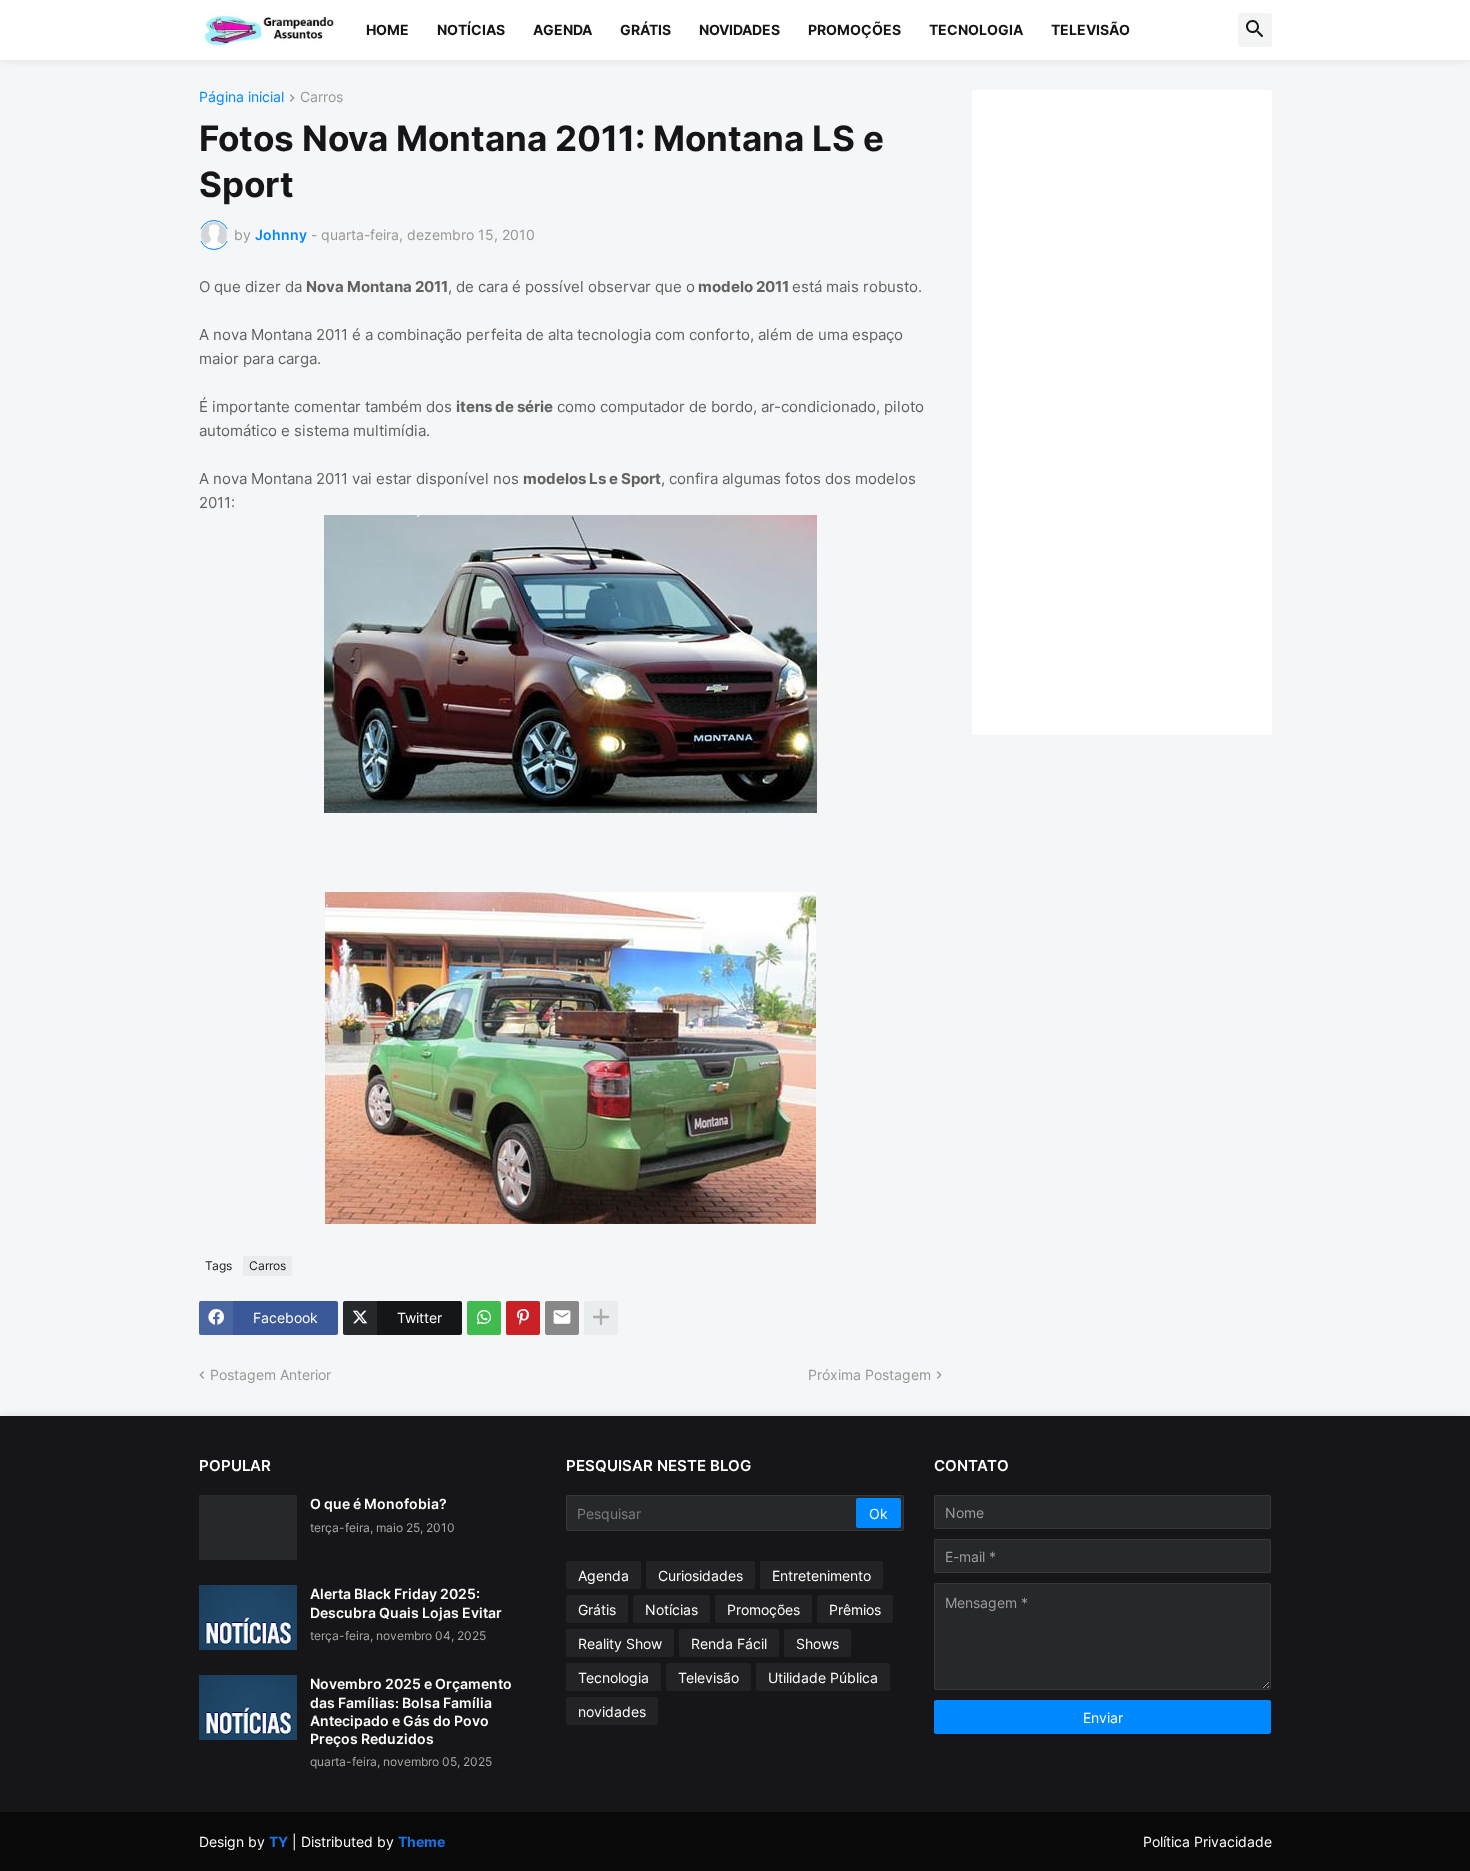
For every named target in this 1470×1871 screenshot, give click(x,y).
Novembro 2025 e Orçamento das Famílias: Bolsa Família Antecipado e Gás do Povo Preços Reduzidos (411, 1711)
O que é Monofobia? (378, 1503)
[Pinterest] (523, 1318)
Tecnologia (976, 29)
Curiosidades (700, 1575)
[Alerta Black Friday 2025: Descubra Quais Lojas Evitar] (248, 1617)
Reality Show (620, 1643)
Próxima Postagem (869, 1374)
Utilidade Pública (823, 1677)
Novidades (739, 29)
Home (387, 29)
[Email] (562, 1318)
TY (278, 1841)
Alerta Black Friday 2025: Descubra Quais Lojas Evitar (406, 1602)
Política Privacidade (1207, 1841)
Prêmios (855, 1609)
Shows (817, 1643)
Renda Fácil (729, 1643)
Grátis (645, 29)
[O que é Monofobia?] (248, 1527)
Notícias (471, 29)
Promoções (854, 29)
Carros (321, 97)
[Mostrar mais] (601, 1318)
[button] (1255, 30)
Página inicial (241, 97)
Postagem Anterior (270, 1374)
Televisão (1090, 29)
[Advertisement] (1142, 410)
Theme (421, 1841)
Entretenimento (821, 1575)
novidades (612, 1711)
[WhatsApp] (484, 1318)
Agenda (562, 29)
